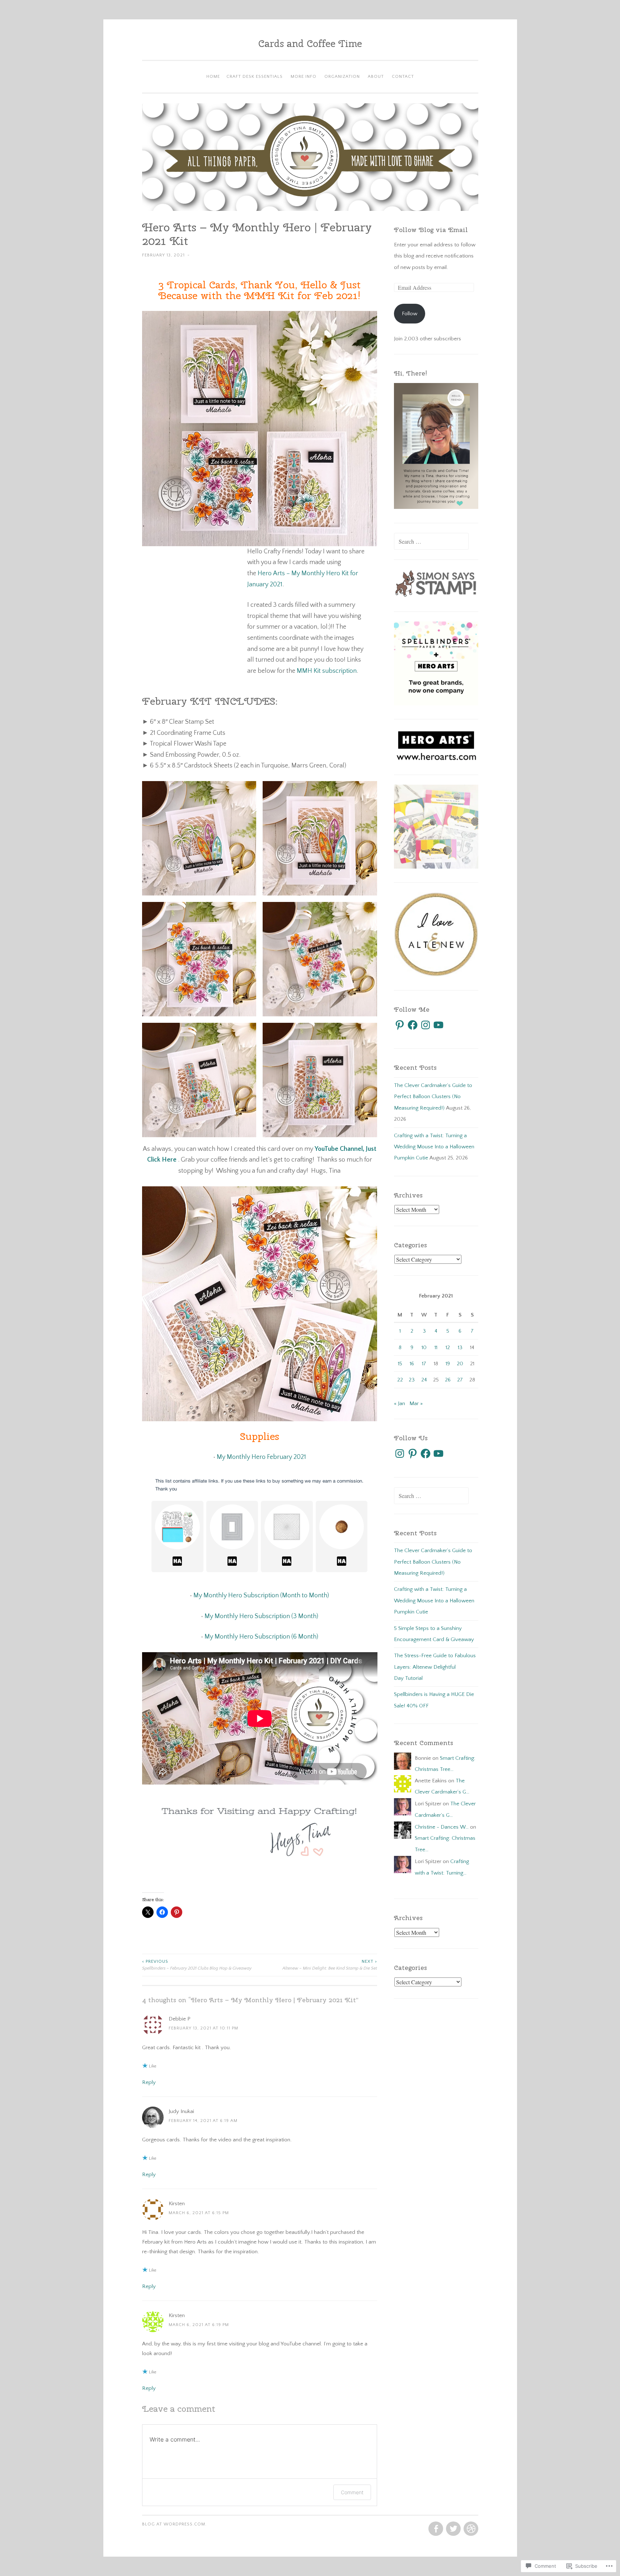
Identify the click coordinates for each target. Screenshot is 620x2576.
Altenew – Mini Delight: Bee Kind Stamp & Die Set (330, 1965)
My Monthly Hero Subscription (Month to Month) (261, 1596)
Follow (410, 314)
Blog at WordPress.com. (174, 2524)
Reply (149, 2082)
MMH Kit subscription (327, 671)
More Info (304, 77)
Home (213, 77)
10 (424, 1348)
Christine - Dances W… (442, 1827)
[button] (199, 838)
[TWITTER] (453, 2529)
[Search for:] (431, 542)
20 (460, 1364)
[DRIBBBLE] (470, 2529)
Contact (403, 77)
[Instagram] (426, 1025)
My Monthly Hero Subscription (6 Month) (261, 1637)
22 (400, 1380)
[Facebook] (413, 1025)
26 (448, 1380)
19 (448, 1364)
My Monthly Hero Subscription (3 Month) (261, 1616)
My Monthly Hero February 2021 (261, 1457)
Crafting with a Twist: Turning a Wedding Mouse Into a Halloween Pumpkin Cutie (434, 1147)
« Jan (400, 1403)
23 (412, 1380)
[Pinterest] (400, 1025)
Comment (352, 2492)
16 (412, 1364)
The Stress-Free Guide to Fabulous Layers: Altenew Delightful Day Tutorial (435, 1667)
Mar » (416, 1403)
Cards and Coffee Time (310, 43)
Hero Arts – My (279, 573)
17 (424, 1364)
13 (460, 1348)
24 (424, 1380)
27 (460, 1380)
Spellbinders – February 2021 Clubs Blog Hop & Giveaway (197, 1965)
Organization (342, 77)
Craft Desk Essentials (255, 77)
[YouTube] (438, 1025)
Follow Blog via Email (431, 230)
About (376, 77)
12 (448, 1348)
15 (400, 1364)
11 (436, 1348)
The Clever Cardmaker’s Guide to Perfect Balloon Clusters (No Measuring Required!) (433, 1097)
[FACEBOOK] (435, 2529)
